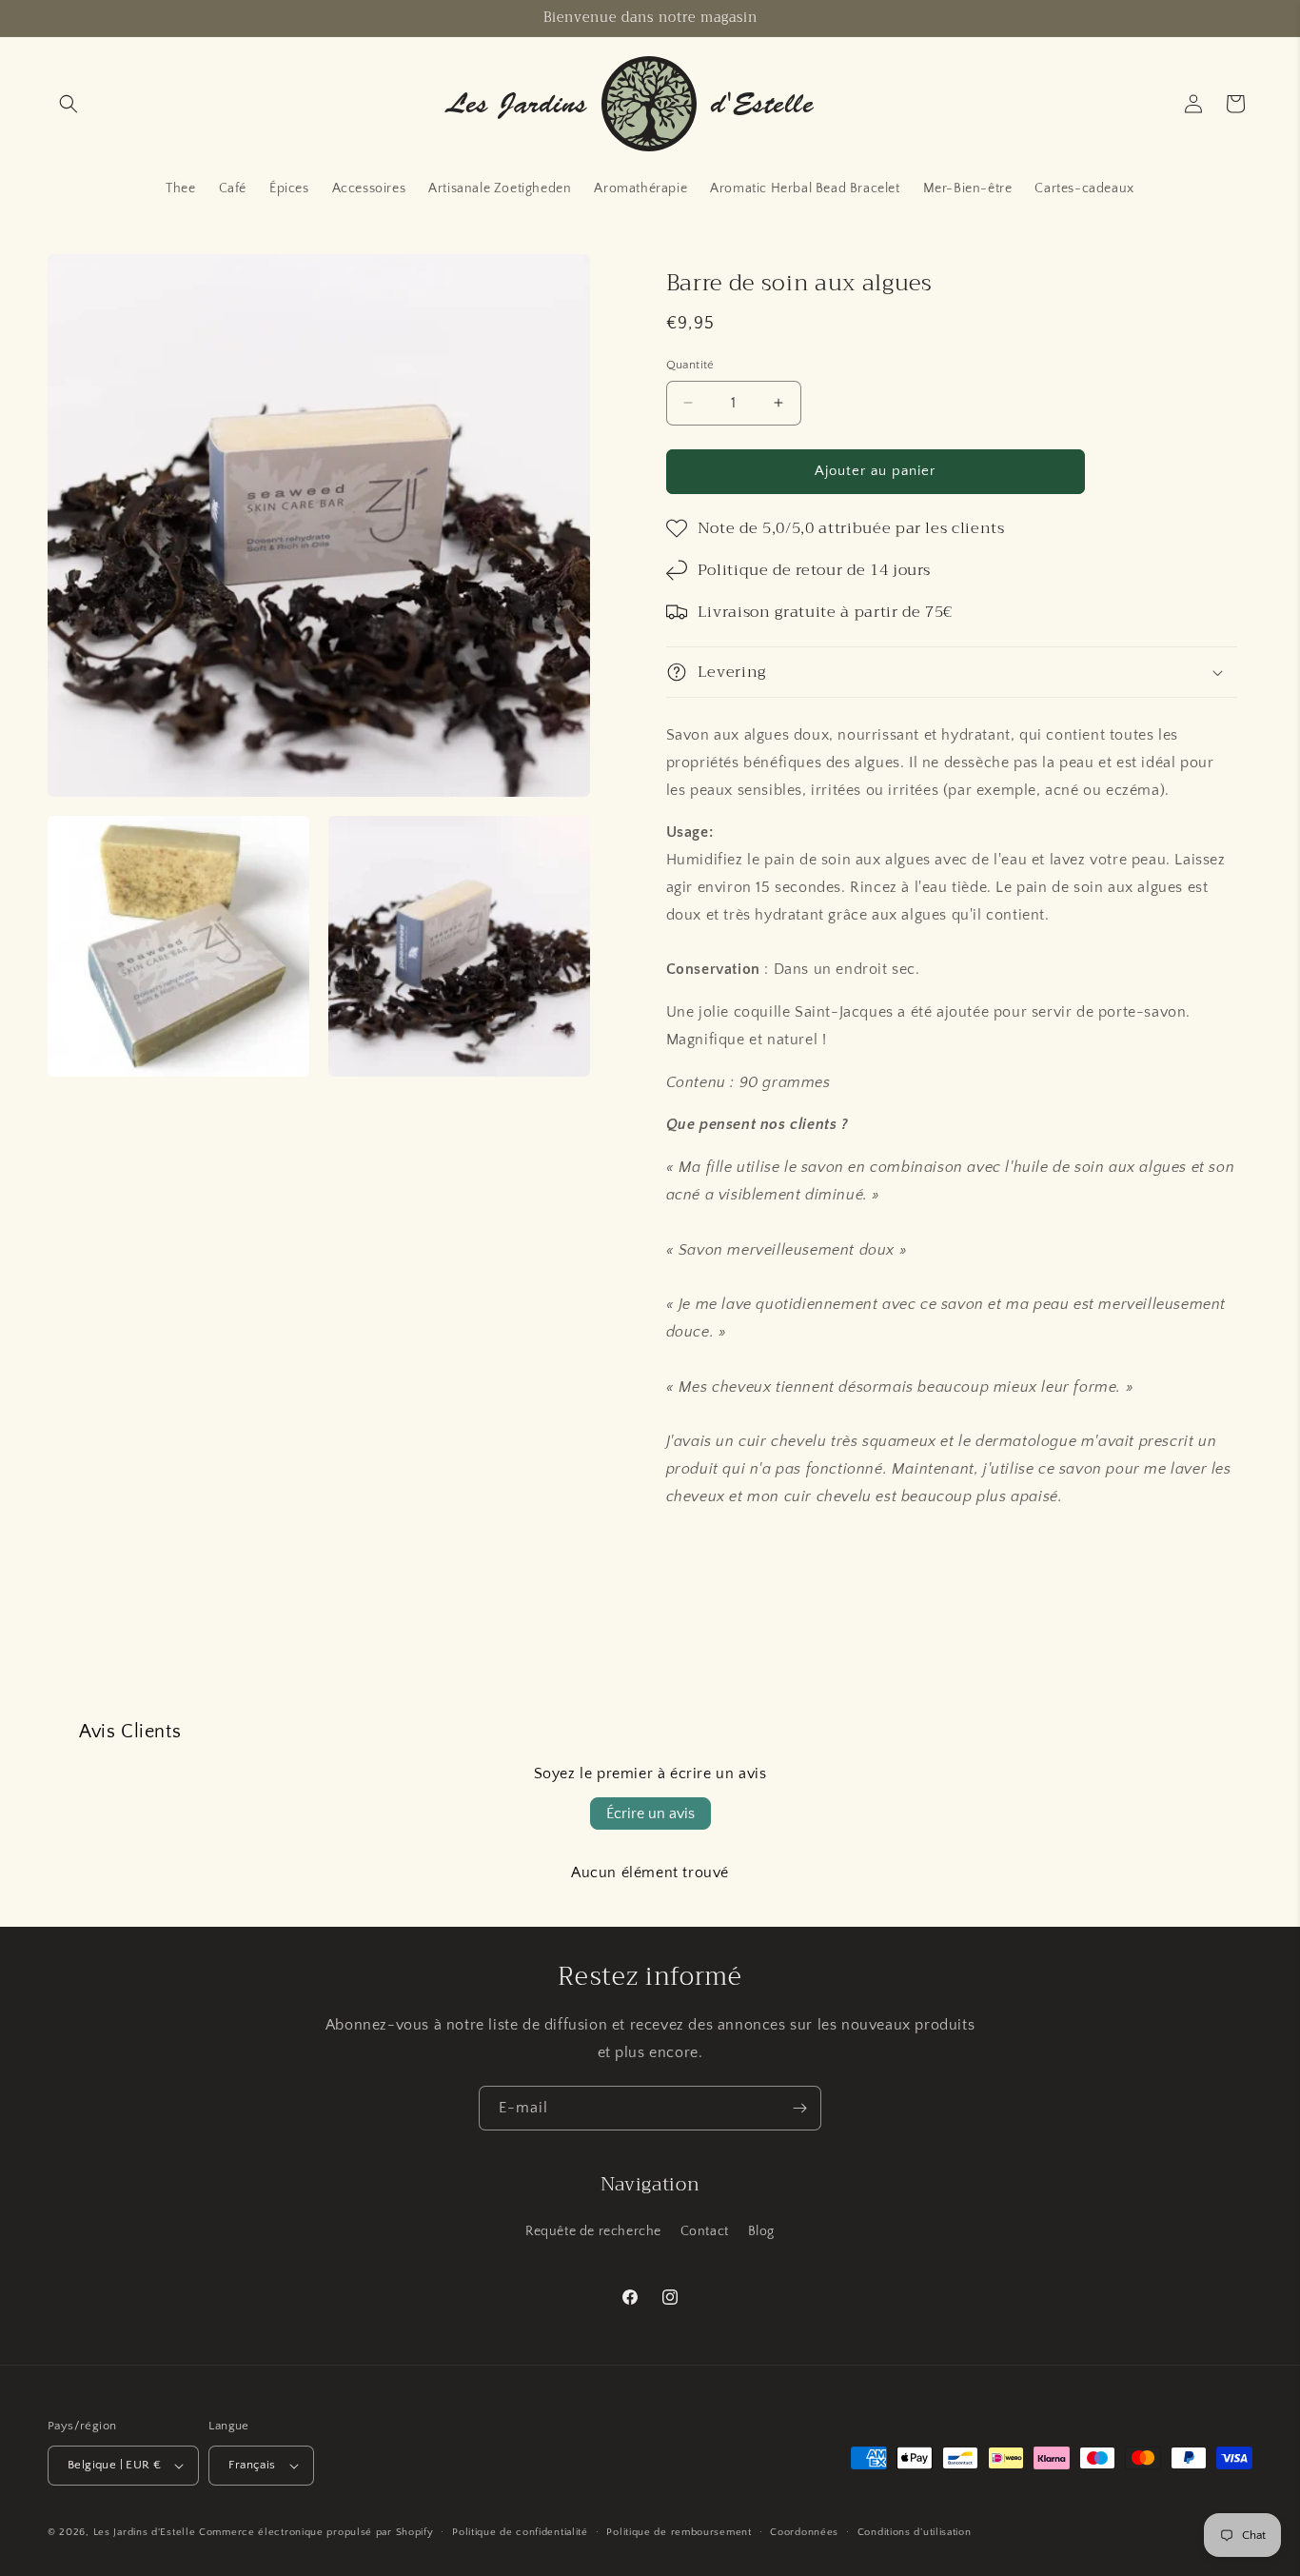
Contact (705, 2231)
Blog (761, 2231)
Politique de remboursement (679, 2532)
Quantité (690, 365)
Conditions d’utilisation (915, 2532)
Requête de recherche (593, 2231)
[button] (69, 104)
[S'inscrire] (799, 2108)
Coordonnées (804, 2532)
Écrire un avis (650, 1813)
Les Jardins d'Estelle (145, 2532)
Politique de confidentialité (520, 2532)
